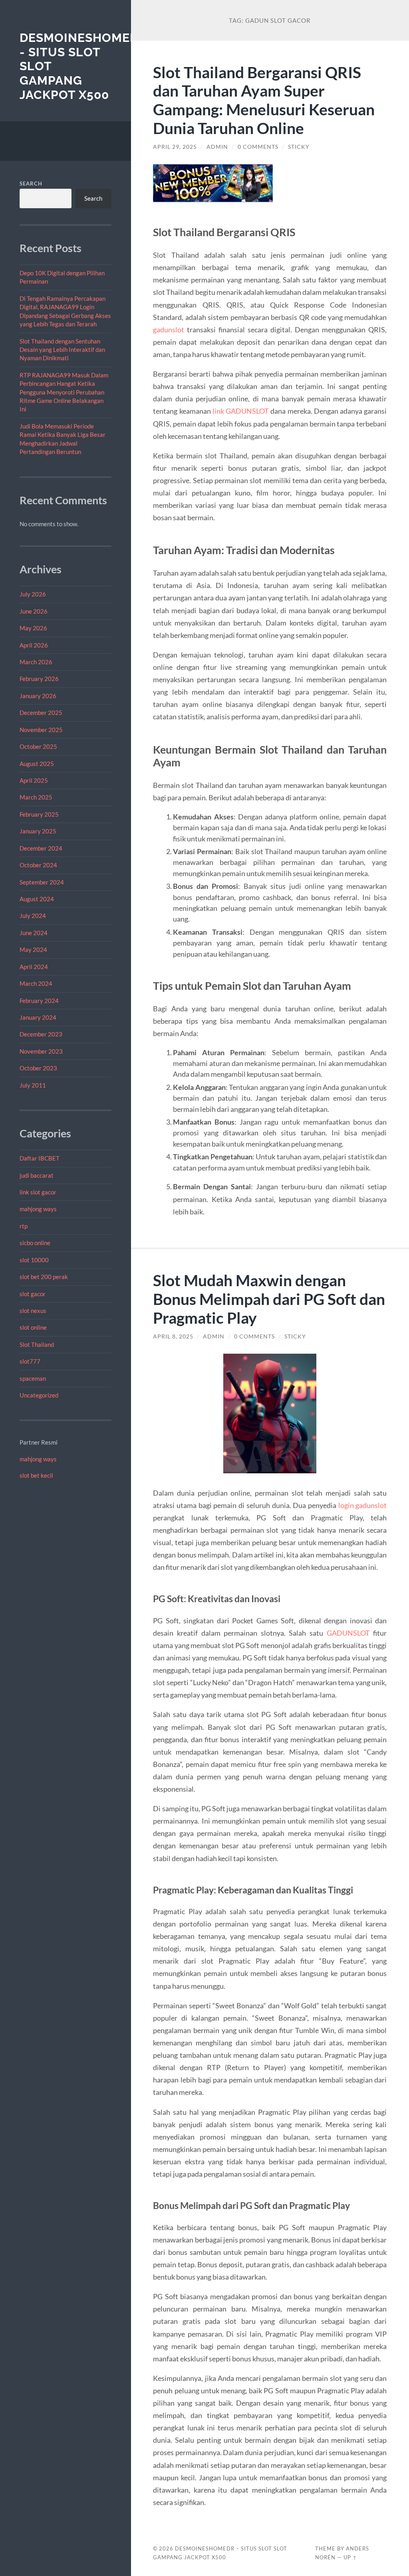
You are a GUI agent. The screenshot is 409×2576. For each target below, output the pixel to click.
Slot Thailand (37, 1344)
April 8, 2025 (173, 1336)
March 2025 (36, 797)
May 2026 (33, 628)
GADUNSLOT (348, 1633)
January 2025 (38, 831)
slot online (33, 1327)
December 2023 (41, 1034)
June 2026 (34, 611)
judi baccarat (37, 1175)
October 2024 (38, 865)
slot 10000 (34, 1260)
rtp (24, 1226)
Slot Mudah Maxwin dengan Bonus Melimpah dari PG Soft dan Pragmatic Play (269, 1299)
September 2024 (42, 882)
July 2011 (33, 1085)
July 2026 (33, 594)
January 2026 (38, 696)
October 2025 (38, 746)
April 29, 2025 (175, 147)
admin (217, 147)
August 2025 (37, 764)
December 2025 (41, 713)
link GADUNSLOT (241, 411)
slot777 (30, 1361)
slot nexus (33, 1311)
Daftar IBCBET (40, 1158)
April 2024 (34, 967)
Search (31, 184)
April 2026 (34, 645)
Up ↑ (350, 2557)
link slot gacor (38, 1192)
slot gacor (33, 1294)
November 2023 (41, 1051)
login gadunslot (363, 1505)
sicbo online (35, 1243)
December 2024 (41, 848)
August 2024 (37, 899)
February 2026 (39, 679)
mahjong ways (38, 1209)
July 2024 (33, 916)
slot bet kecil (36, 1475)
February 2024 (39, 1001)
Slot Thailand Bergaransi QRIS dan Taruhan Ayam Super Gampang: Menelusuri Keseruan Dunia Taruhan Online (264, 100)
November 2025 (41, 730)
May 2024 (33, 949)
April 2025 (34, 780)
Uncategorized (39, 1395)
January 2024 (38, 1017)
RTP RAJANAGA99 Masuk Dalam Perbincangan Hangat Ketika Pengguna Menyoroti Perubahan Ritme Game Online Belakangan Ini (64, 392)
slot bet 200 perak (44, 1277)
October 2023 (38, 1068)
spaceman (33, 1378)
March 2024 (36, 983)
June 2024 (34, 933)
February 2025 (39, 814)
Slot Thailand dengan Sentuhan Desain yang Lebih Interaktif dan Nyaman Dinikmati (62, 350)
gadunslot (169, 330)
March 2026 (36, 662)
